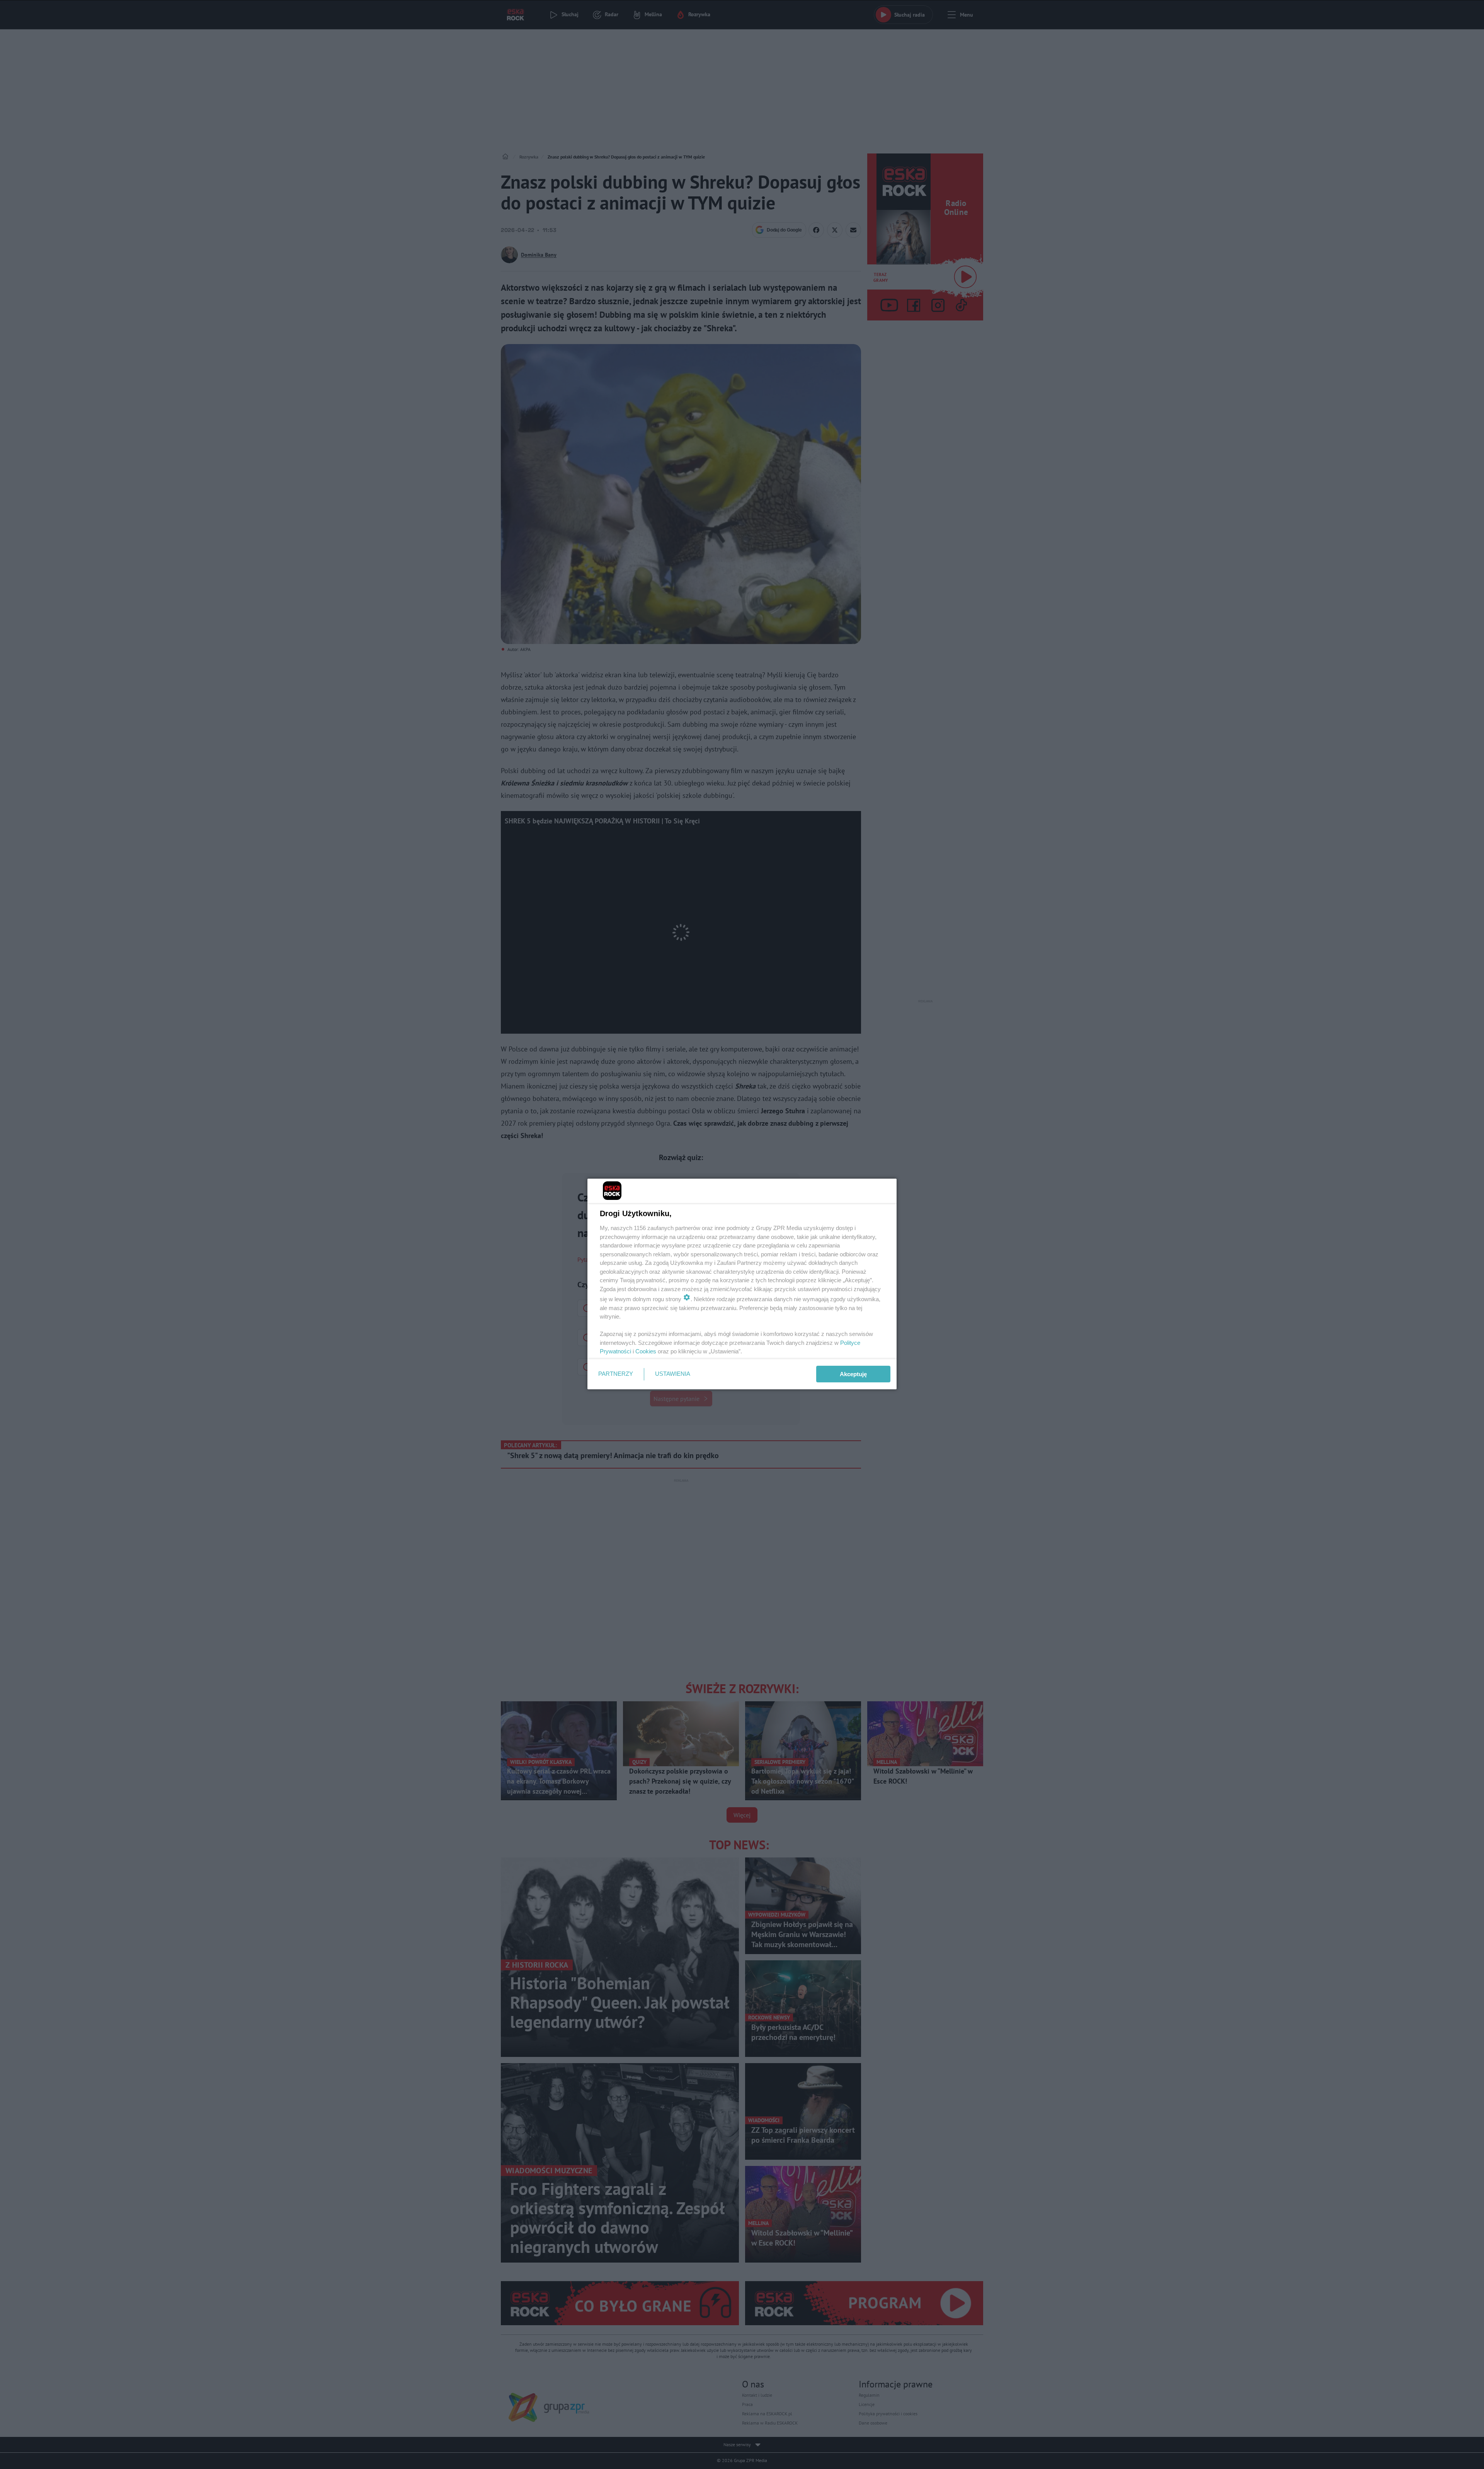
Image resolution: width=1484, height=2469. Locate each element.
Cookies (646, 1351)
